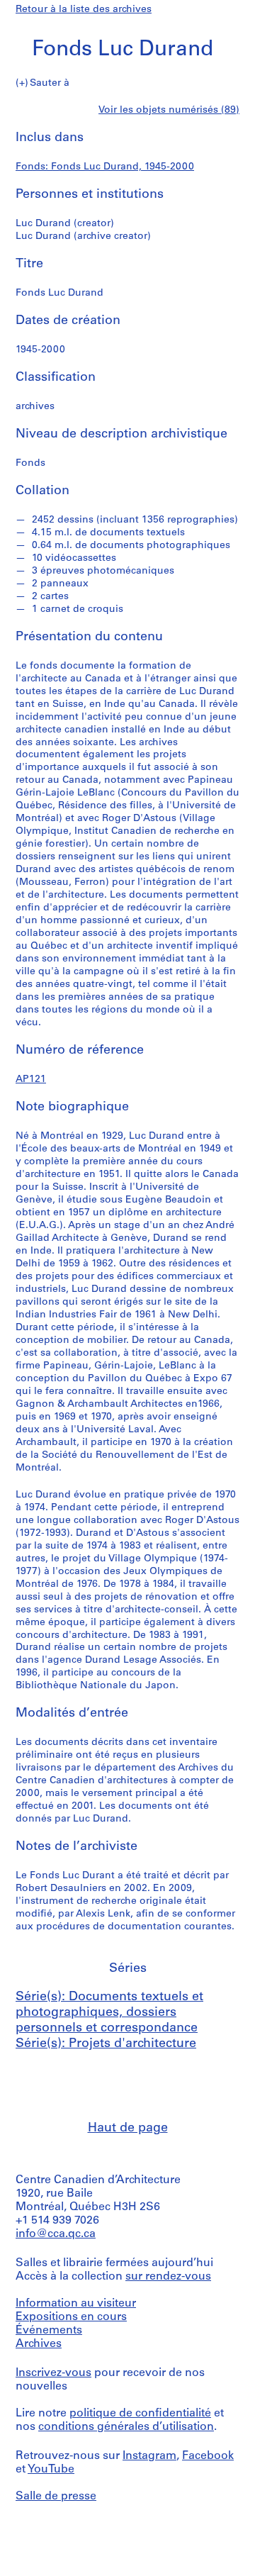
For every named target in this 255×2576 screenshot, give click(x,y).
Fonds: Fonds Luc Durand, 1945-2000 (105, 167)
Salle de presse (56, 2497)
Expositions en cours (71, 2317)
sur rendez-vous (168, 2277)
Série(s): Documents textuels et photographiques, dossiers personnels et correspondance (109, 2013)
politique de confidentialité (140, 2414)
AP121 (31, 1080)
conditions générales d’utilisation (126, 2427)
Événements (49, 2331)
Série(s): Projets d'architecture (106, 2044)
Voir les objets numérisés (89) (169, 110)
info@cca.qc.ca (56, 2234)
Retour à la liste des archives (84, 10)
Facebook (208, 2456)
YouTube (51, 2470)
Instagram (149, 2456)
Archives (39, 2344)
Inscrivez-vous (53, 2373)
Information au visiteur (76, 2304)
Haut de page (128, 2129)
